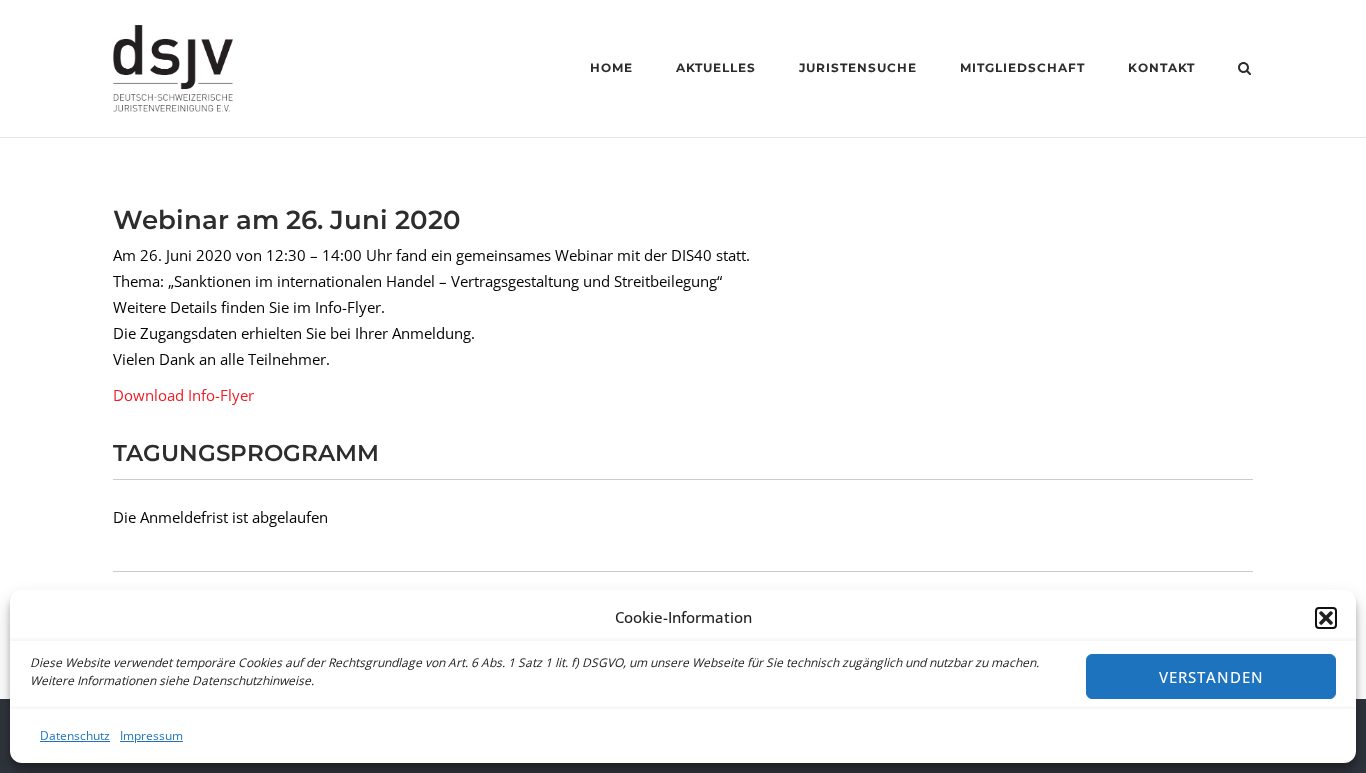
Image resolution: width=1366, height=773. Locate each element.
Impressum (151, 735)
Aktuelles (716, 67)
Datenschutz (75, 735)
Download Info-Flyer (183, 395)
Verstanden (1211, 677)
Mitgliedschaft (1022, 67)
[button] (1326, 618)
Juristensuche (858, 67)
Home (611, 67)
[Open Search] (1244, 70)
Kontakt (1161, 67)
